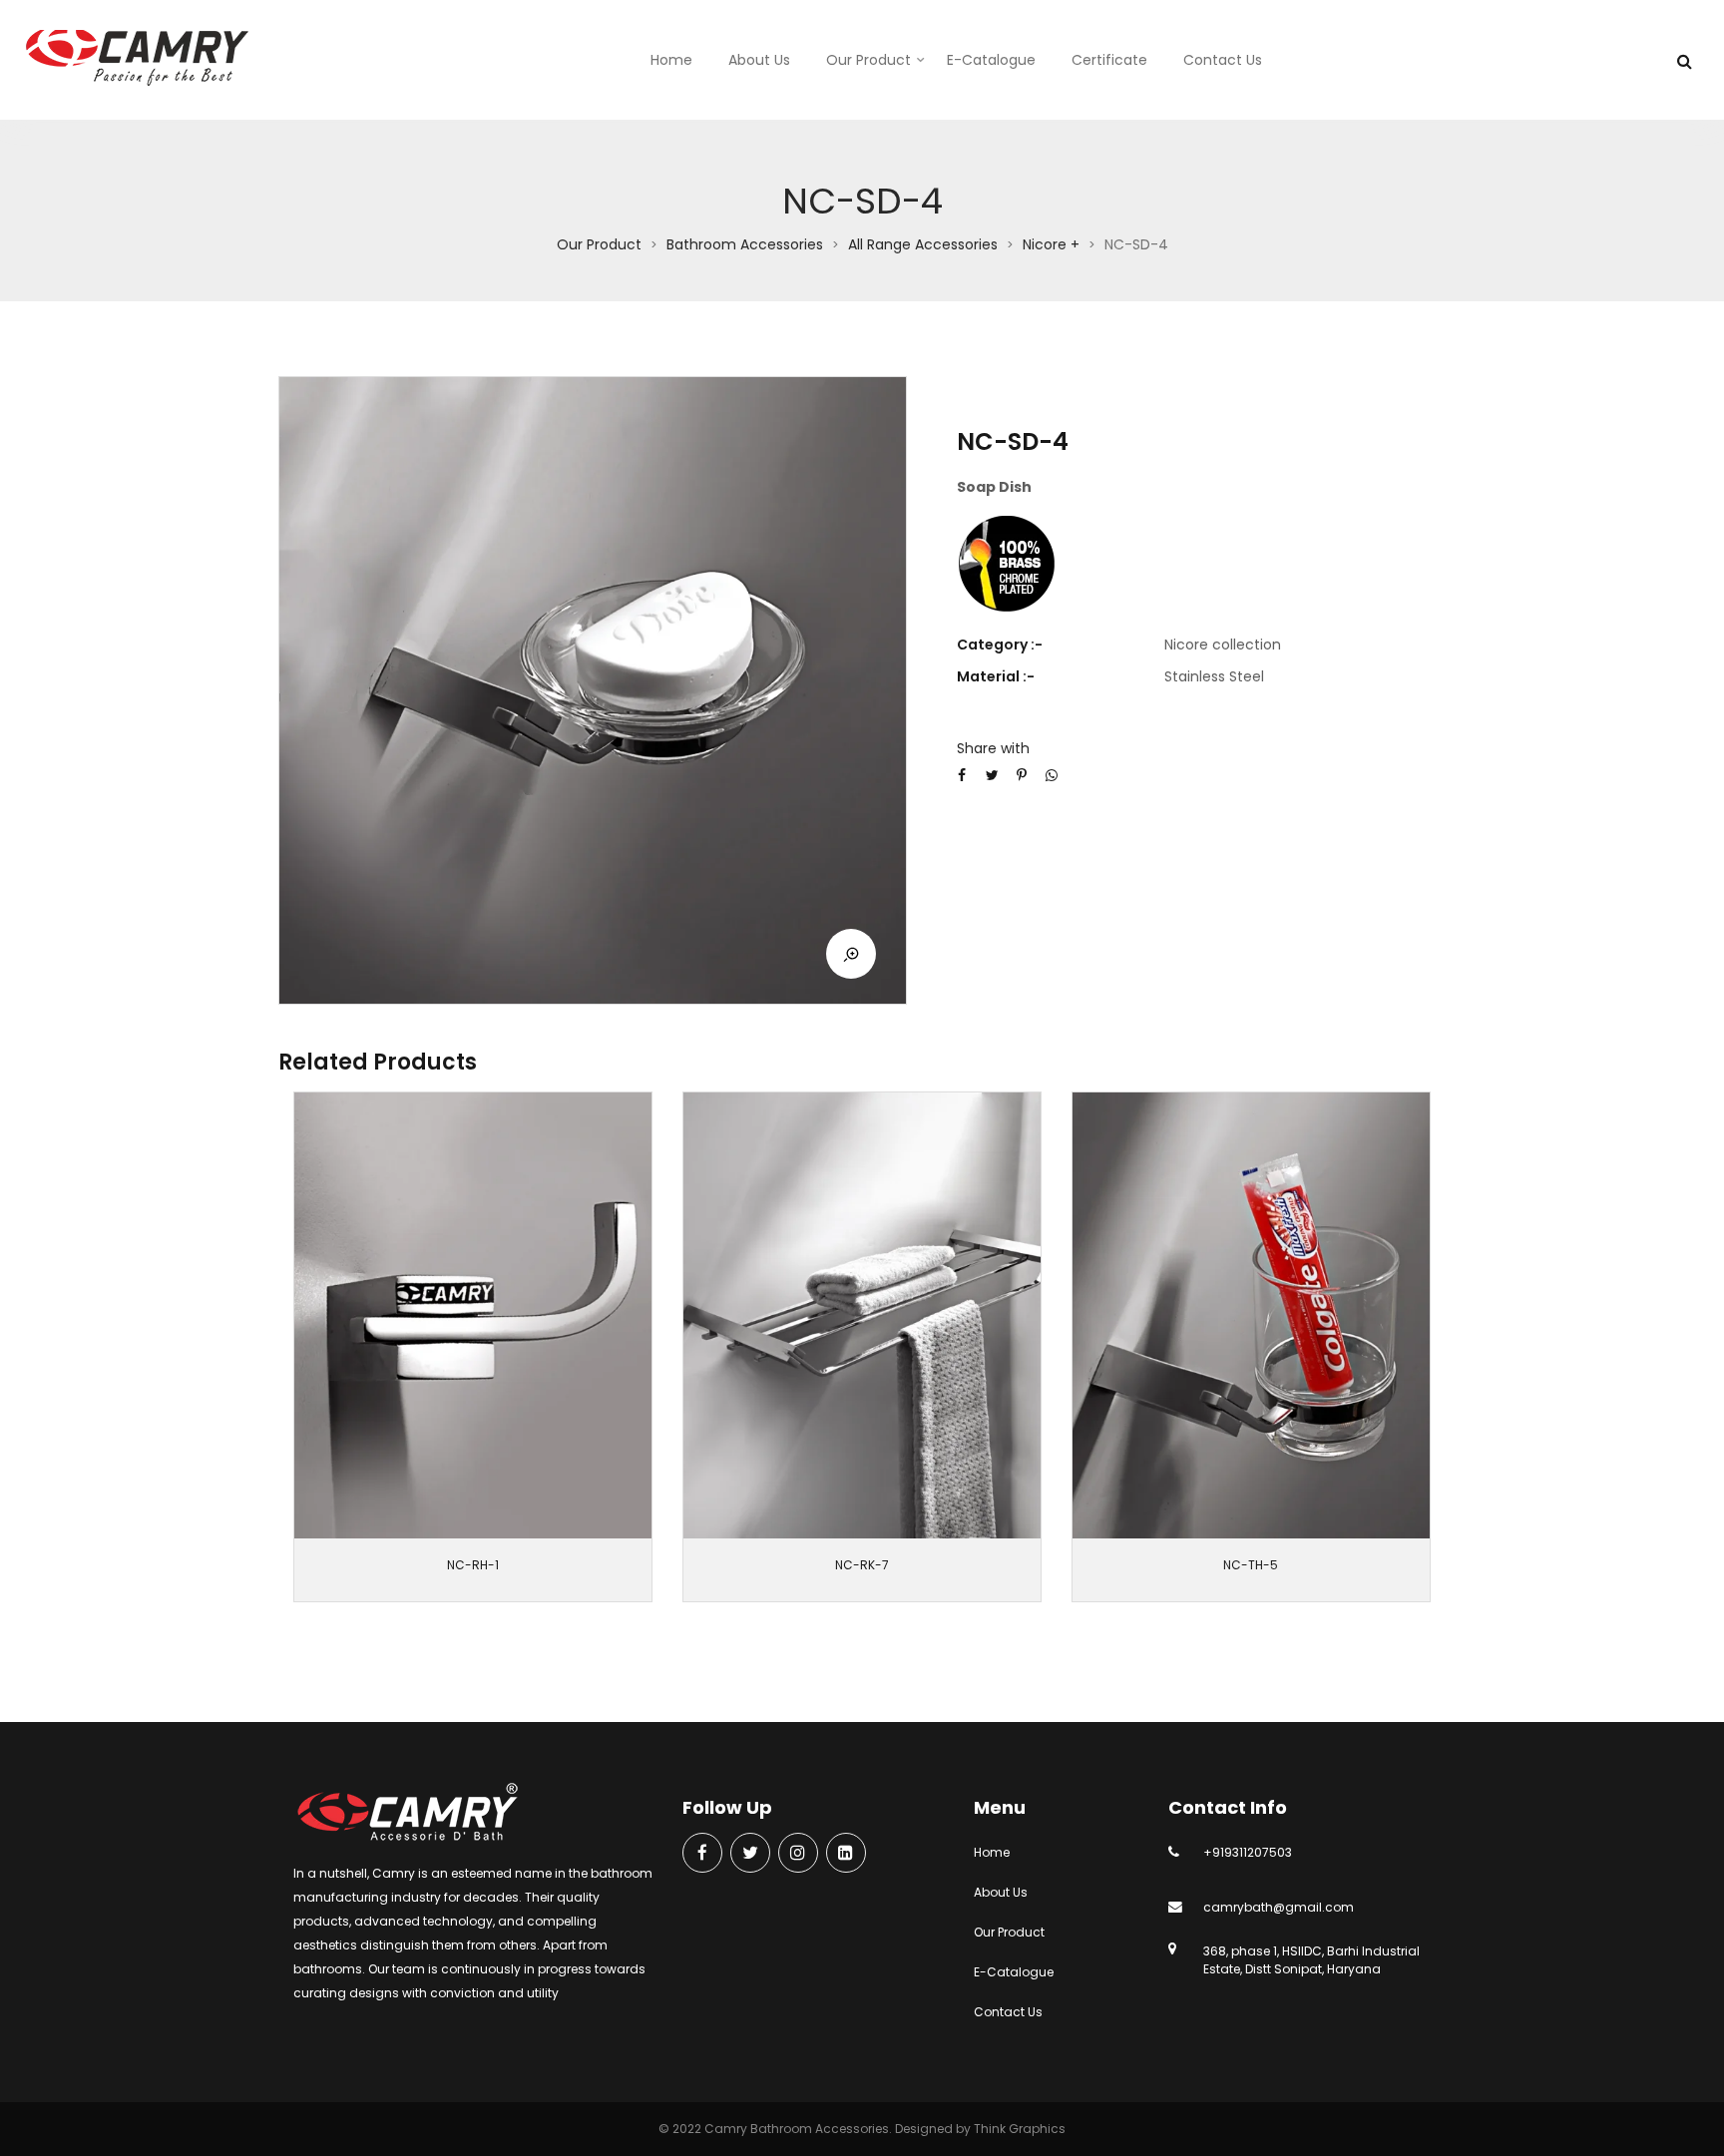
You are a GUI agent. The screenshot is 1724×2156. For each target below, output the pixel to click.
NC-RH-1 (473, 1565)
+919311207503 (1248, 1852)
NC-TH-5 (1251, 1565)
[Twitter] (750, 1854)
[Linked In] (846, 1854)
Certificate (1109, 60)
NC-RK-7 (862, 1565)
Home (671, 60)
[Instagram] (798, 1854)
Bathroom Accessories (745, 244)
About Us (759, 60)
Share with (993, 748)
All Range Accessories (923, 244)
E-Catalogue (991, 60)
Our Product (868, 60)
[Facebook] (702, 1854)
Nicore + (1051, 244)
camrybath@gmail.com (1279, 1907)
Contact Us (1223, 60)
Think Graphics (1020, 2129)
